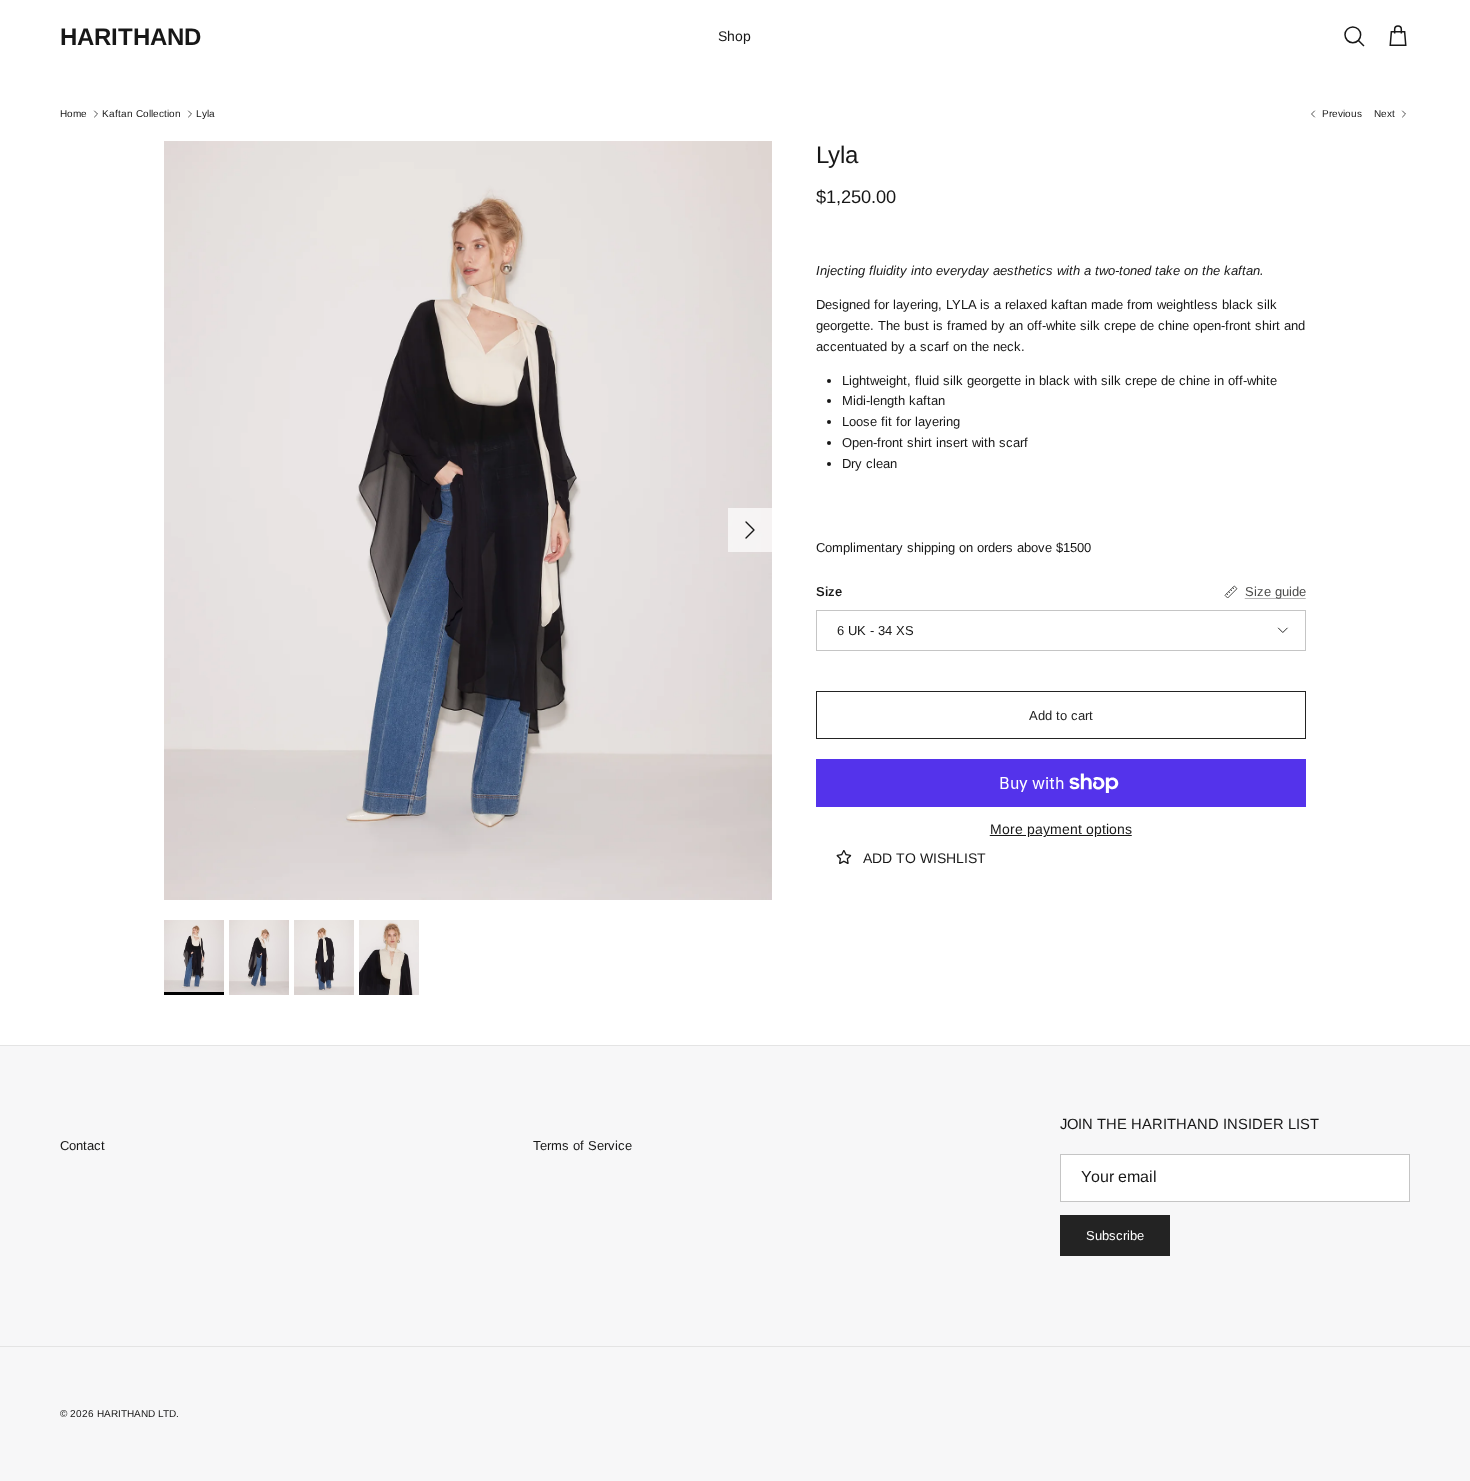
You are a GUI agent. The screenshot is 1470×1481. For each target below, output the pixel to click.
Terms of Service (582, 1145)
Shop (734, 36)
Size (829, 591)
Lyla (205, 113)
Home (73, 113)
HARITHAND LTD (136, 1413)
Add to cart (1061, 714)
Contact (82, 1145)
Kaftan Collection (141, 113)
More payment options (1061, 829)
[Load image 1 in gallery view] (468, 520)
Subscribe (1115, 1235)
